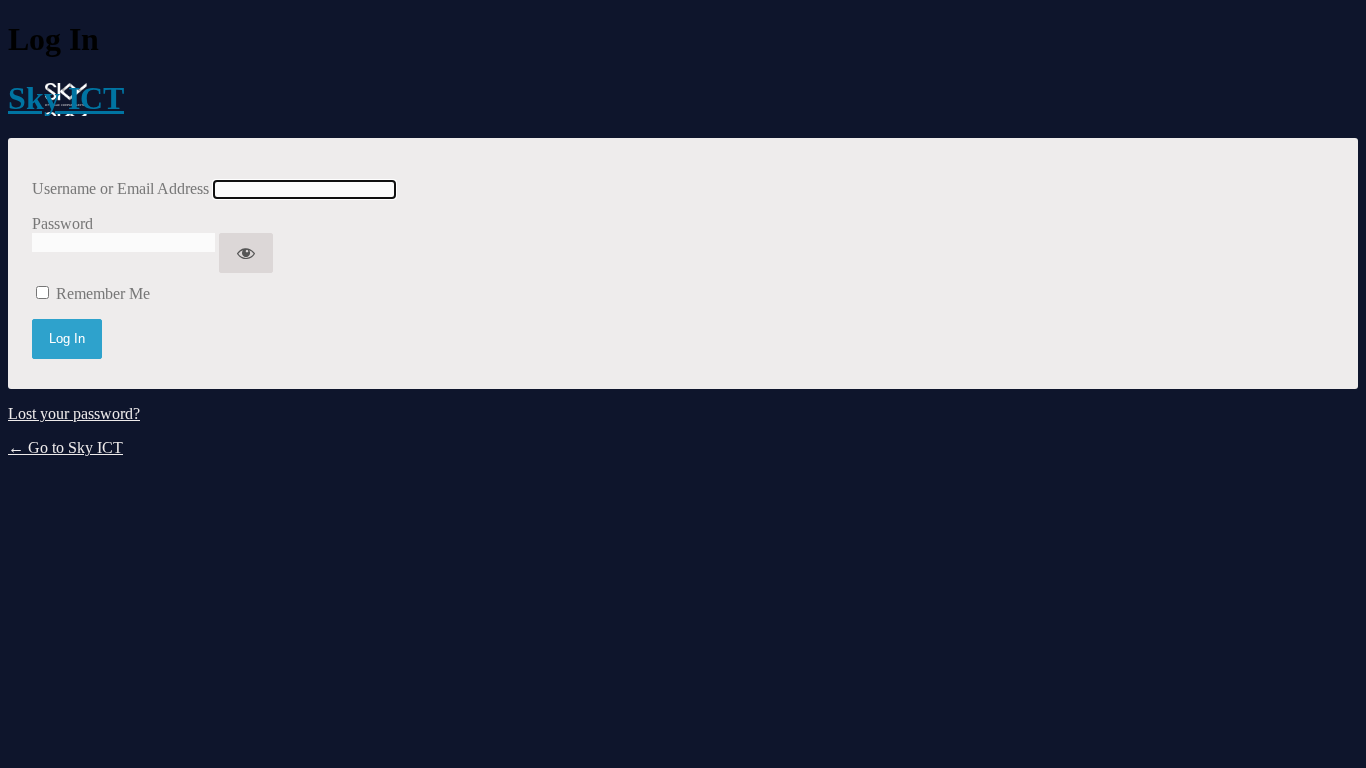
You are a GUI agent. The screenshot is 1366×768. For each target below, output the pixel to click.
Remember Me (103, 293)
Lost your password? (74, 413)
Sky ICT (66, 98)
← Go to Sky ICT (65, 447)
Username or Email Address (120, 188)
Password (62, 223)
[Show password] (246, 253)
